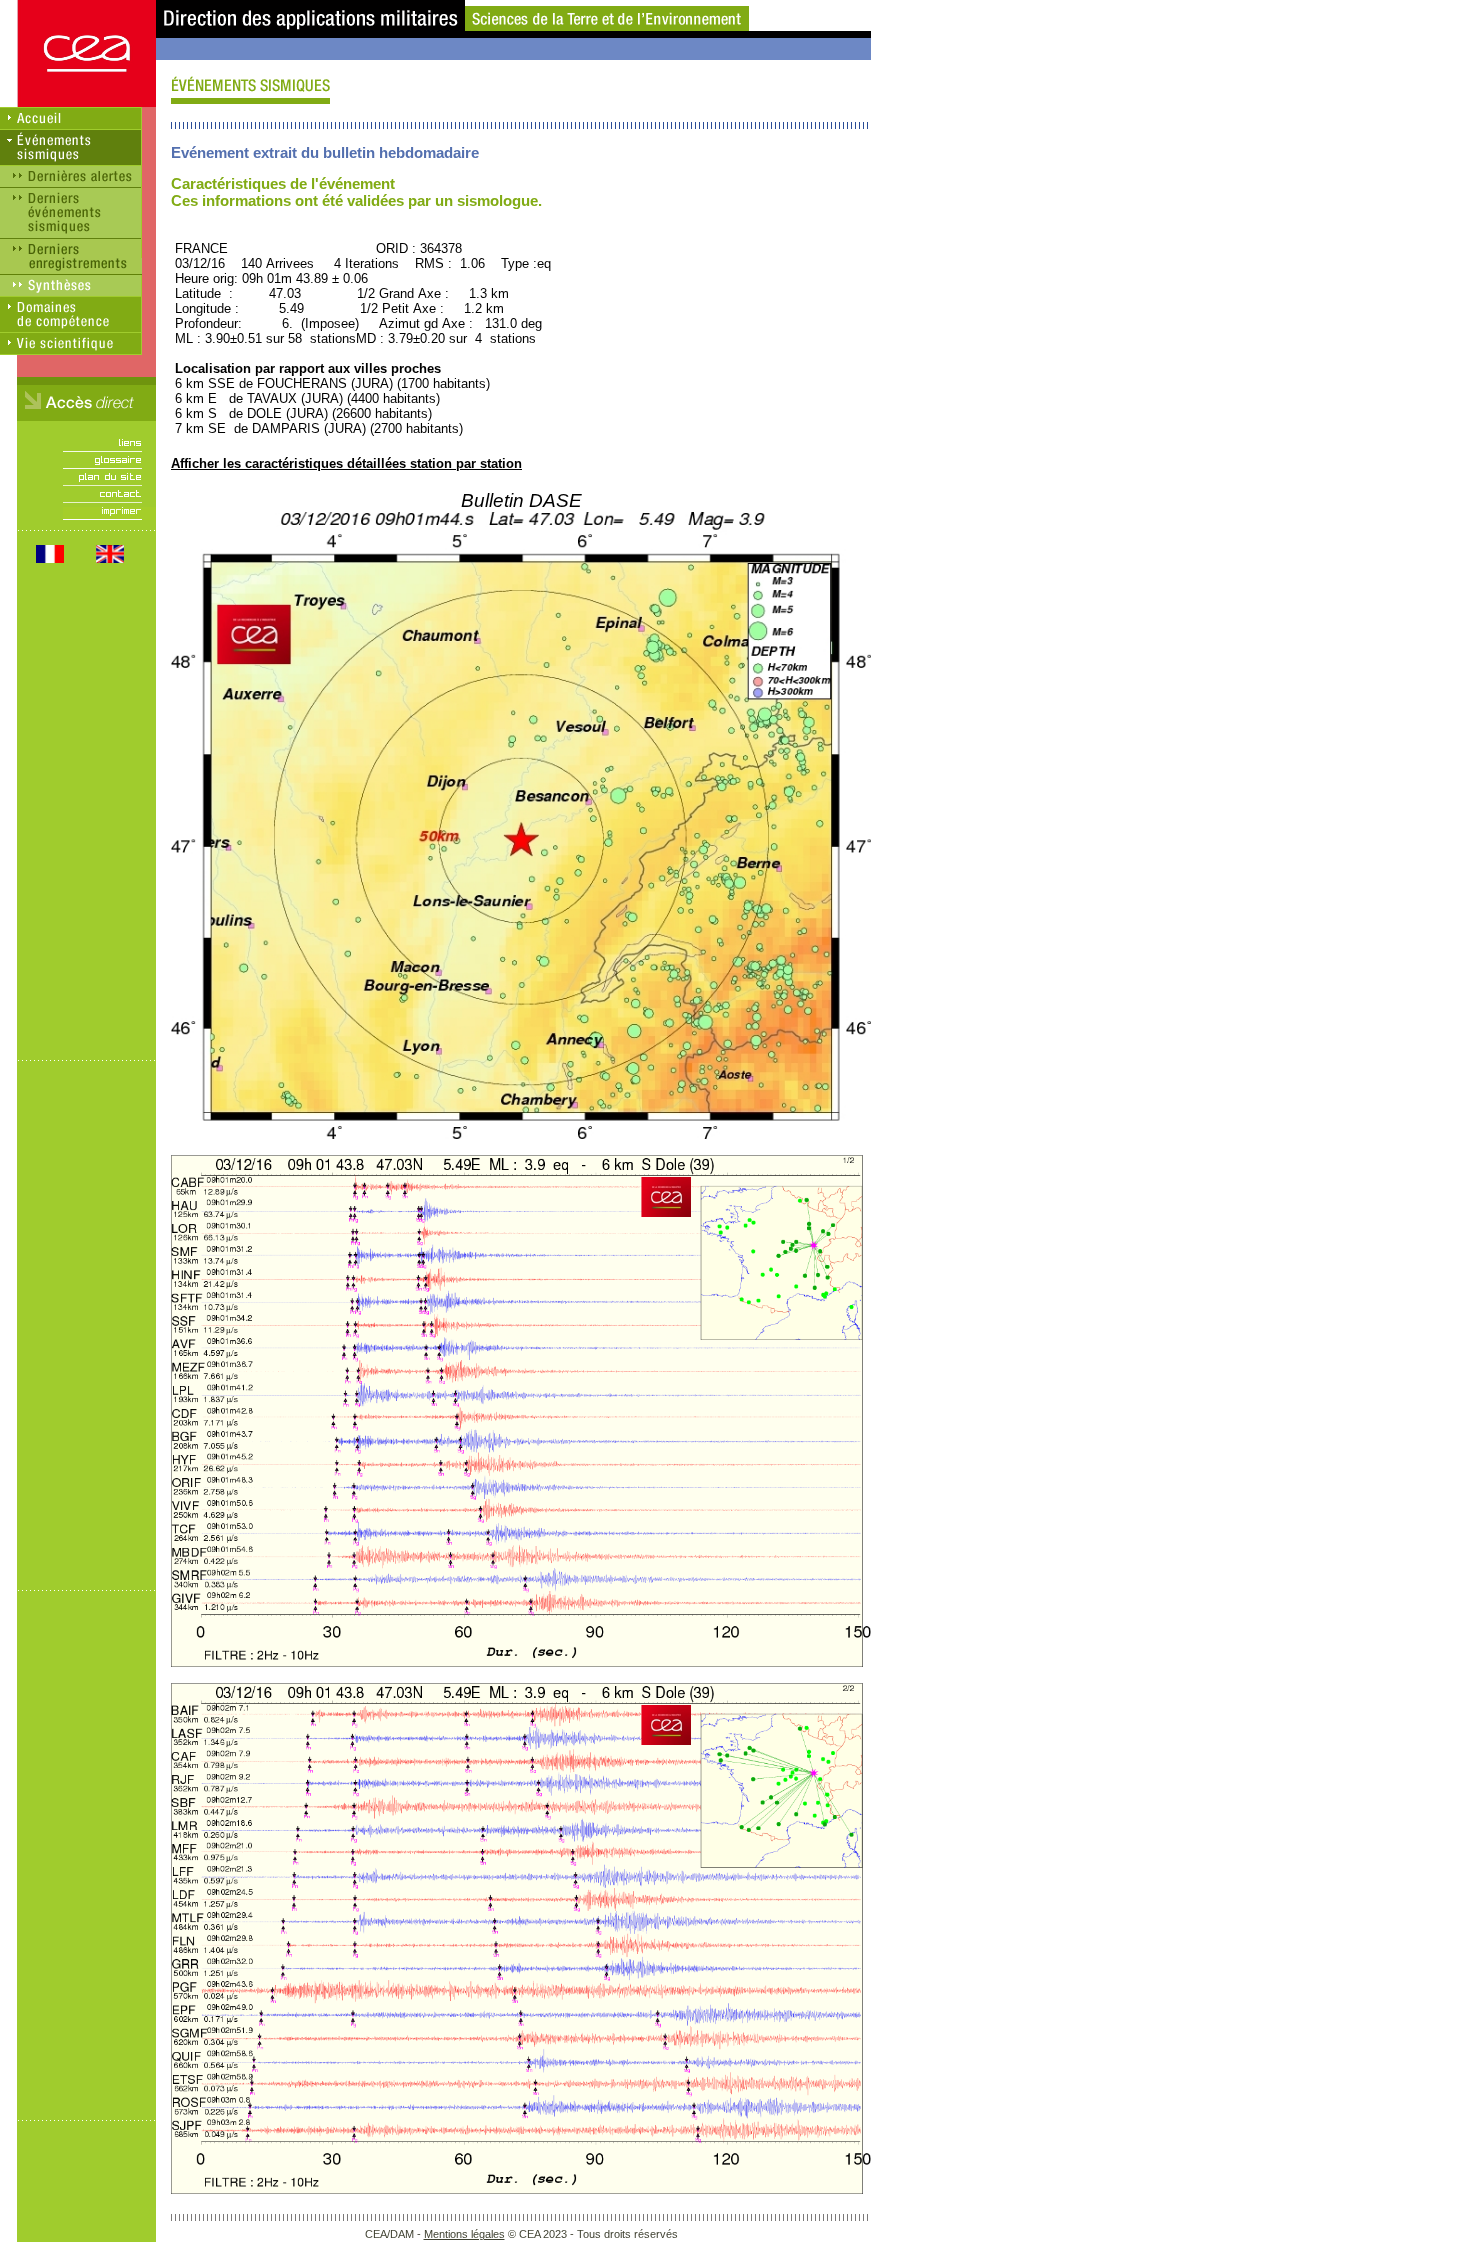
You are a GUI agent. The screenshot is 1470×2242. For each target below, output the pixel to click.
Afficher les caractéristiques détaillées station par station (346, 463)
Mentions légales (464, 2234)
